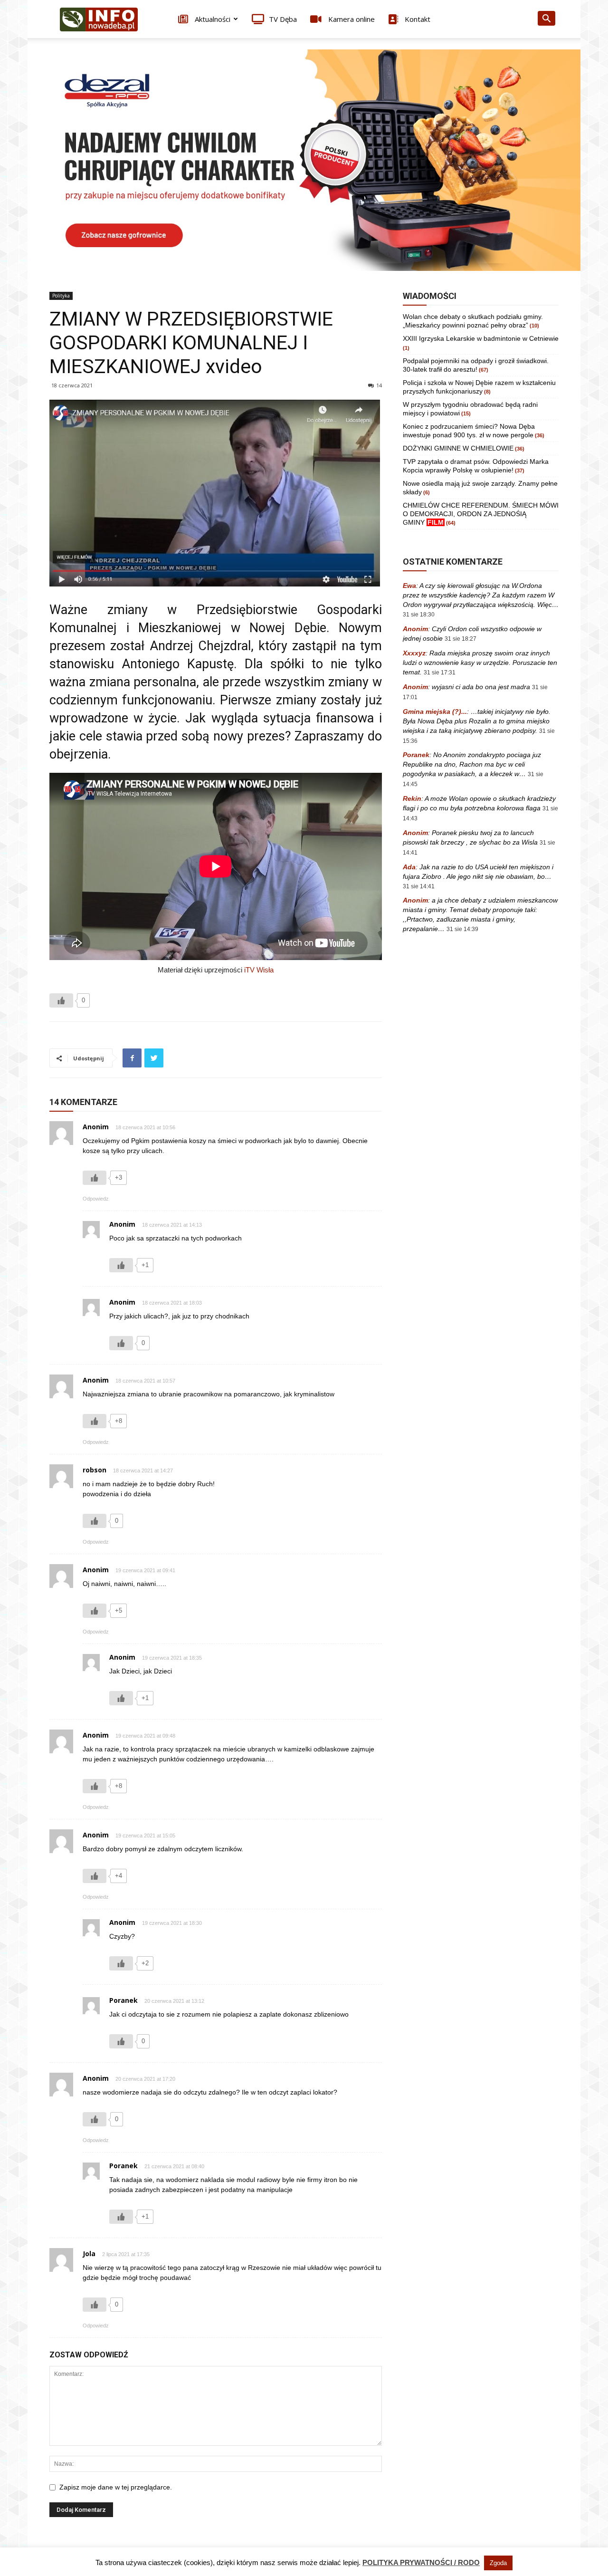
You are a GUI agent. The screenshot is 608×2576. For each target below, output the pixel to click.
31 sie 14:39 (462, 929)
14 (379, 385)
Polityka (61, 296)
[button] (546, 20)
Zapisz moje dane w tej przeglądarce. (116, 2487)
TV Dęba (283, 19)
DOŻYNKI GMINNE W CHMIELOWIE (458, 448)
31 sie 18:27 (461, 639)
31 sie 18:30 (419, 615)
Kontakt (417, 19)
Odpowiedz (96, 1199)
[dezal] (304, 160)
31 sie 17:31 (440, 673)
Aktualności (212, 19)
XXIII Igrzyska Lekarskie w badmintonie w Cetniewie (481, 338)
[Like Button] (61, 1000)
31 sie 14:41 (419, 886)
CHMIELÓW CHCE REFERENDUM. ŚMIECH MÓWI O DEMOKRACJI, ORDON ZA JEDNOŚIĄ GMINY (481, 514)
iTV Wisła (259, 970)
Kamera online (351, 19)
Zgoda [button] (498, 2563)
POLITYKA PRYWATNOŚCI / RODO (421, 2562)
